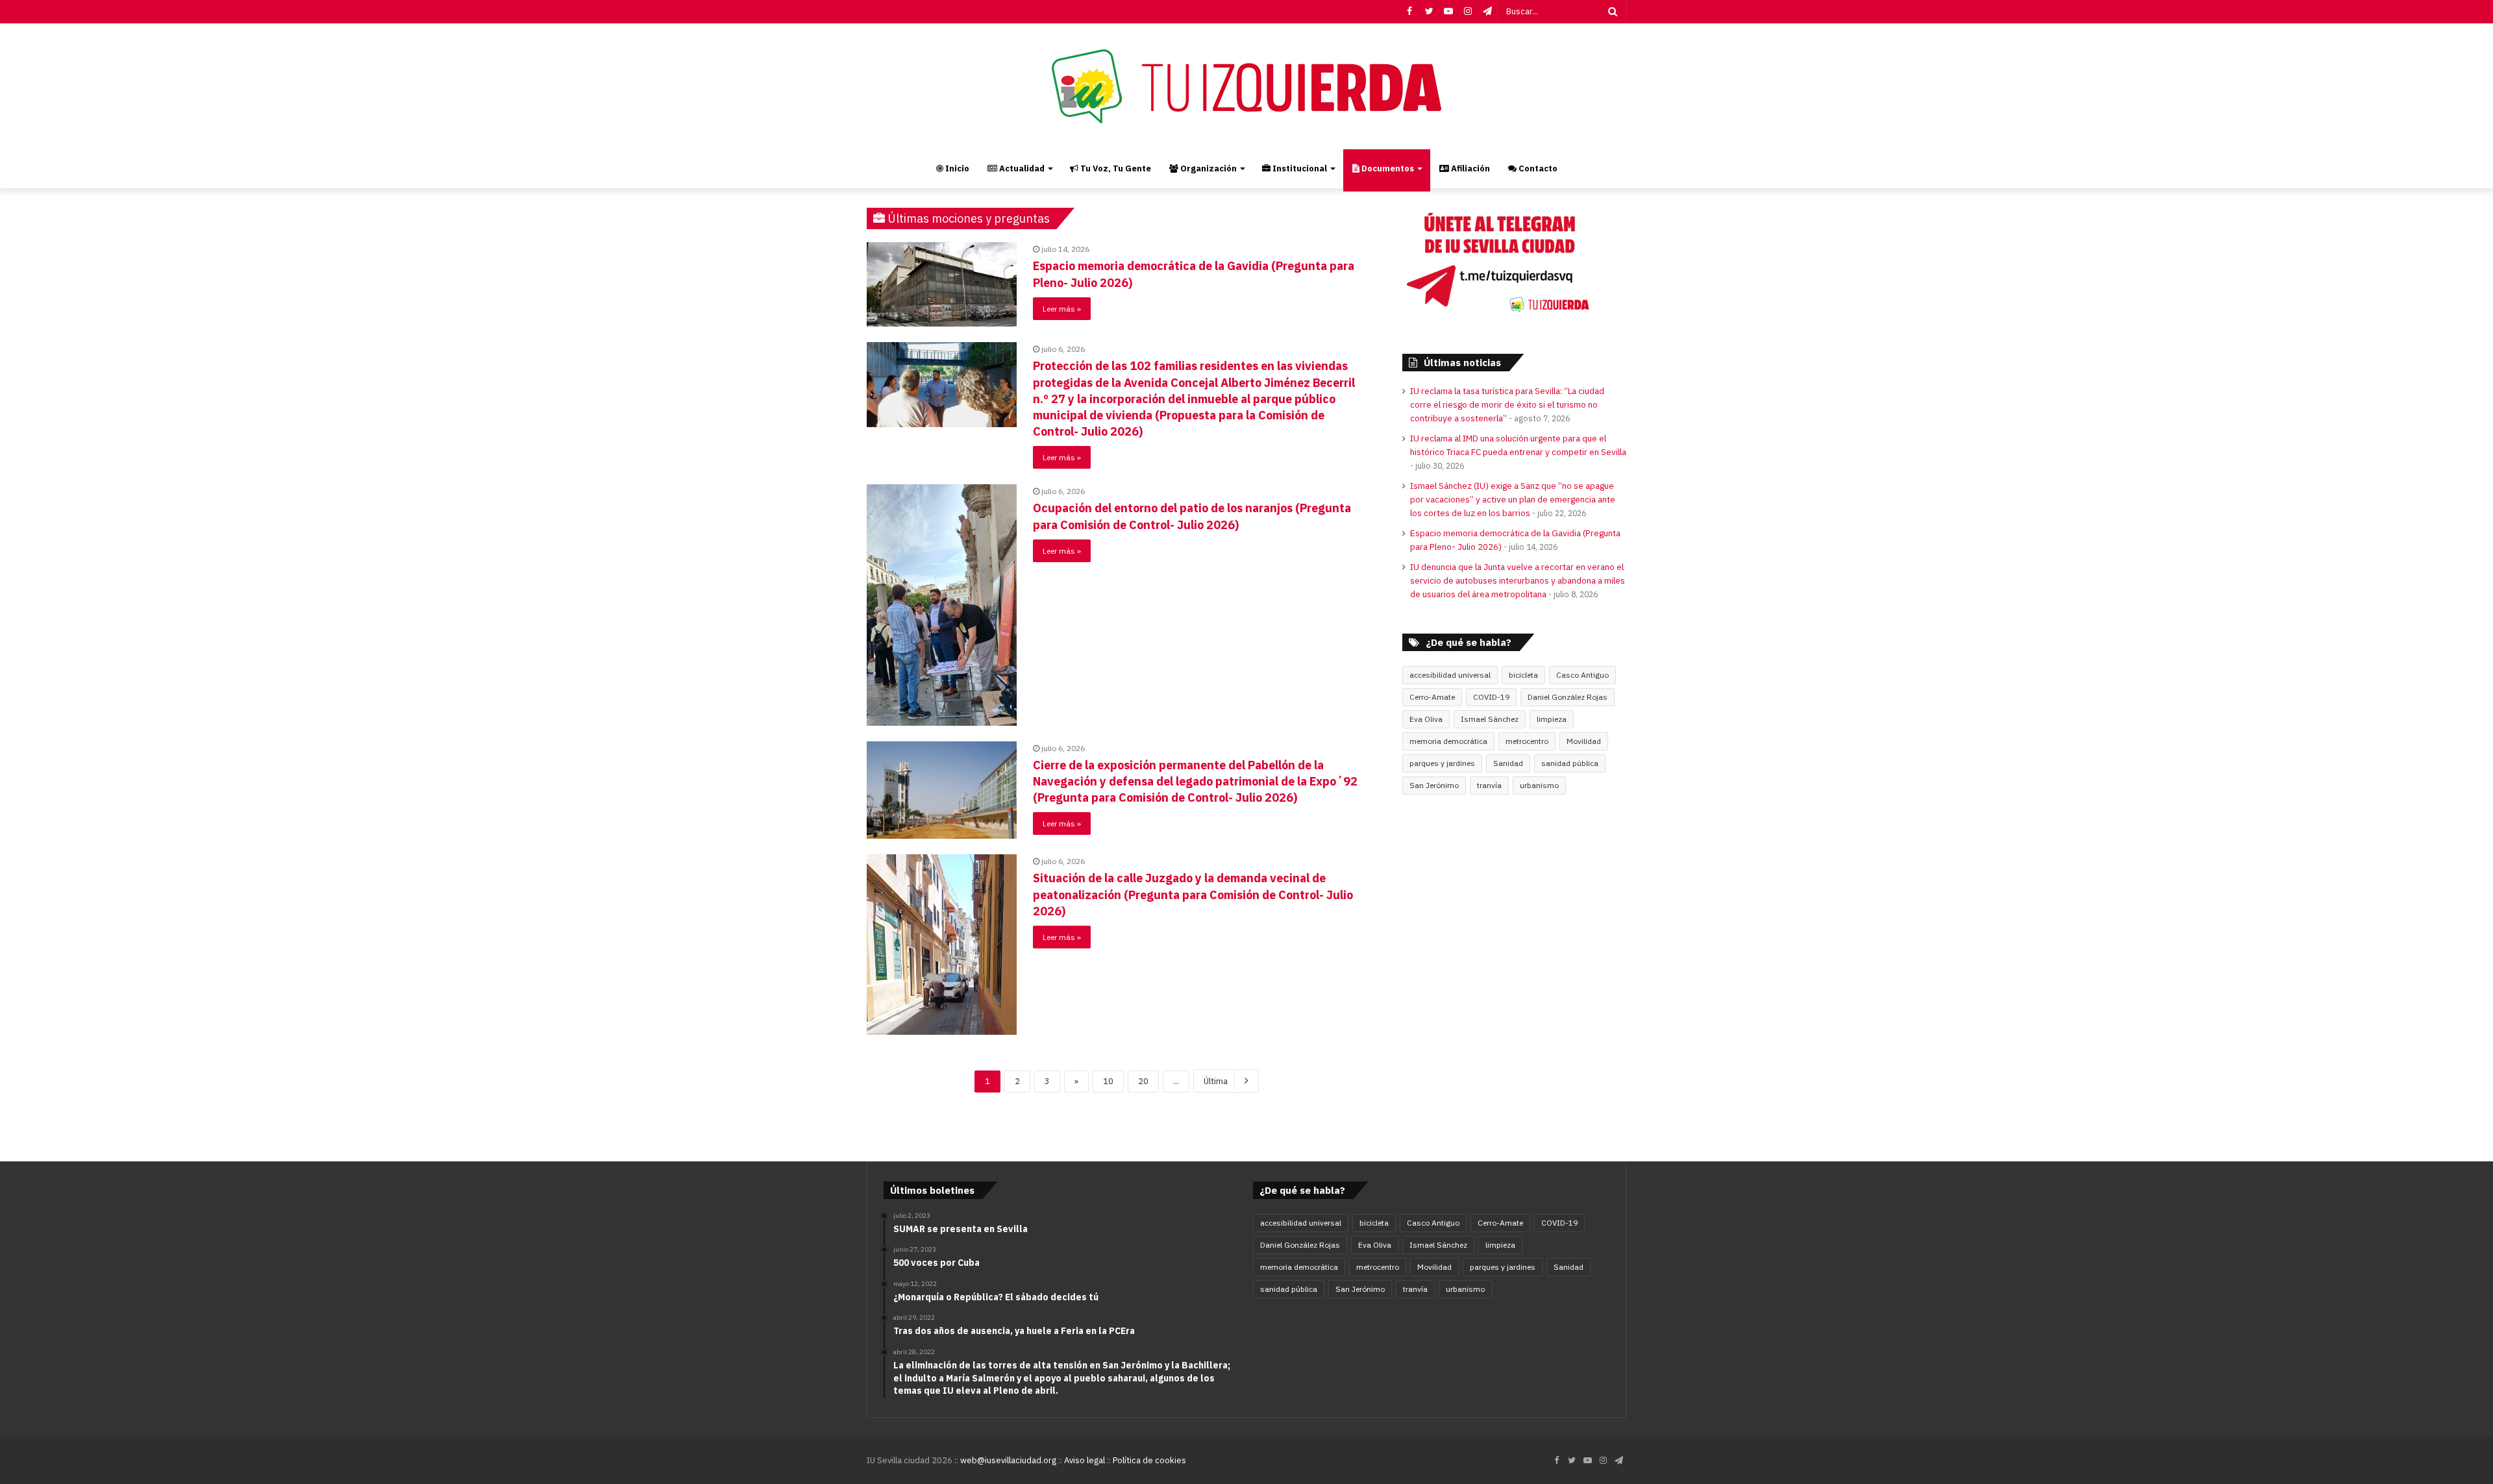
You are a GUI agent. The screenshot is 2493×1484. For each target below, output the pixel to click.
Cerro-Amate (1432, 697)
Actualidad (1021, 168)
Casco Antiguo (1582, 675)
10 (1108, 1081)
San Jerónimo (1434, 785)
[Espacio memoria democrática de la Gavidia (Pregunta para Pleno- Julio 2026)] (942, 284)
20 (1143, 1081)
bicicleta (1523, 675)
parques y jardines (1442, 763)
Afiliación (1470, 168)
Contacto (1537, 168)
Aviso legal (1085, 1460)
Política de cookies (1149, 1460)
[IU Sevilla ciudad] (1246, 86)
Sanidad (1508, 763)
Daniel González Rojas (1568, 697)
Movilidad (1584, 741)
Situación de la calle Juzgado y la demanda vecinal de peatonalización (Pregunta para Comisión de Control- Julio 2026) (1193, 894)
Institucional (1299, 168)
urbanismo (1539, 785)
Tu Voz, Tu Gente (1115, 168)
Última (1216, 1081)
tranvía (1489, 785)
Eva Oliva (1426, 719)
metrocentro (1527, 741)
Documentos (1387, 168)
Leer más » (1062, 309)
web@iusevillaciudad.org (1008, 1460)
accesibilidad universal (1450, 675)
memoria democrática (1448, 741)
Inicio (956, 168)
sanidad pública (1570, 763)
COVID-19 (1491, 697)
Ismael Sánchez (1490, 719)
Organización (1208, 168)
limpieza (1552, 719)
